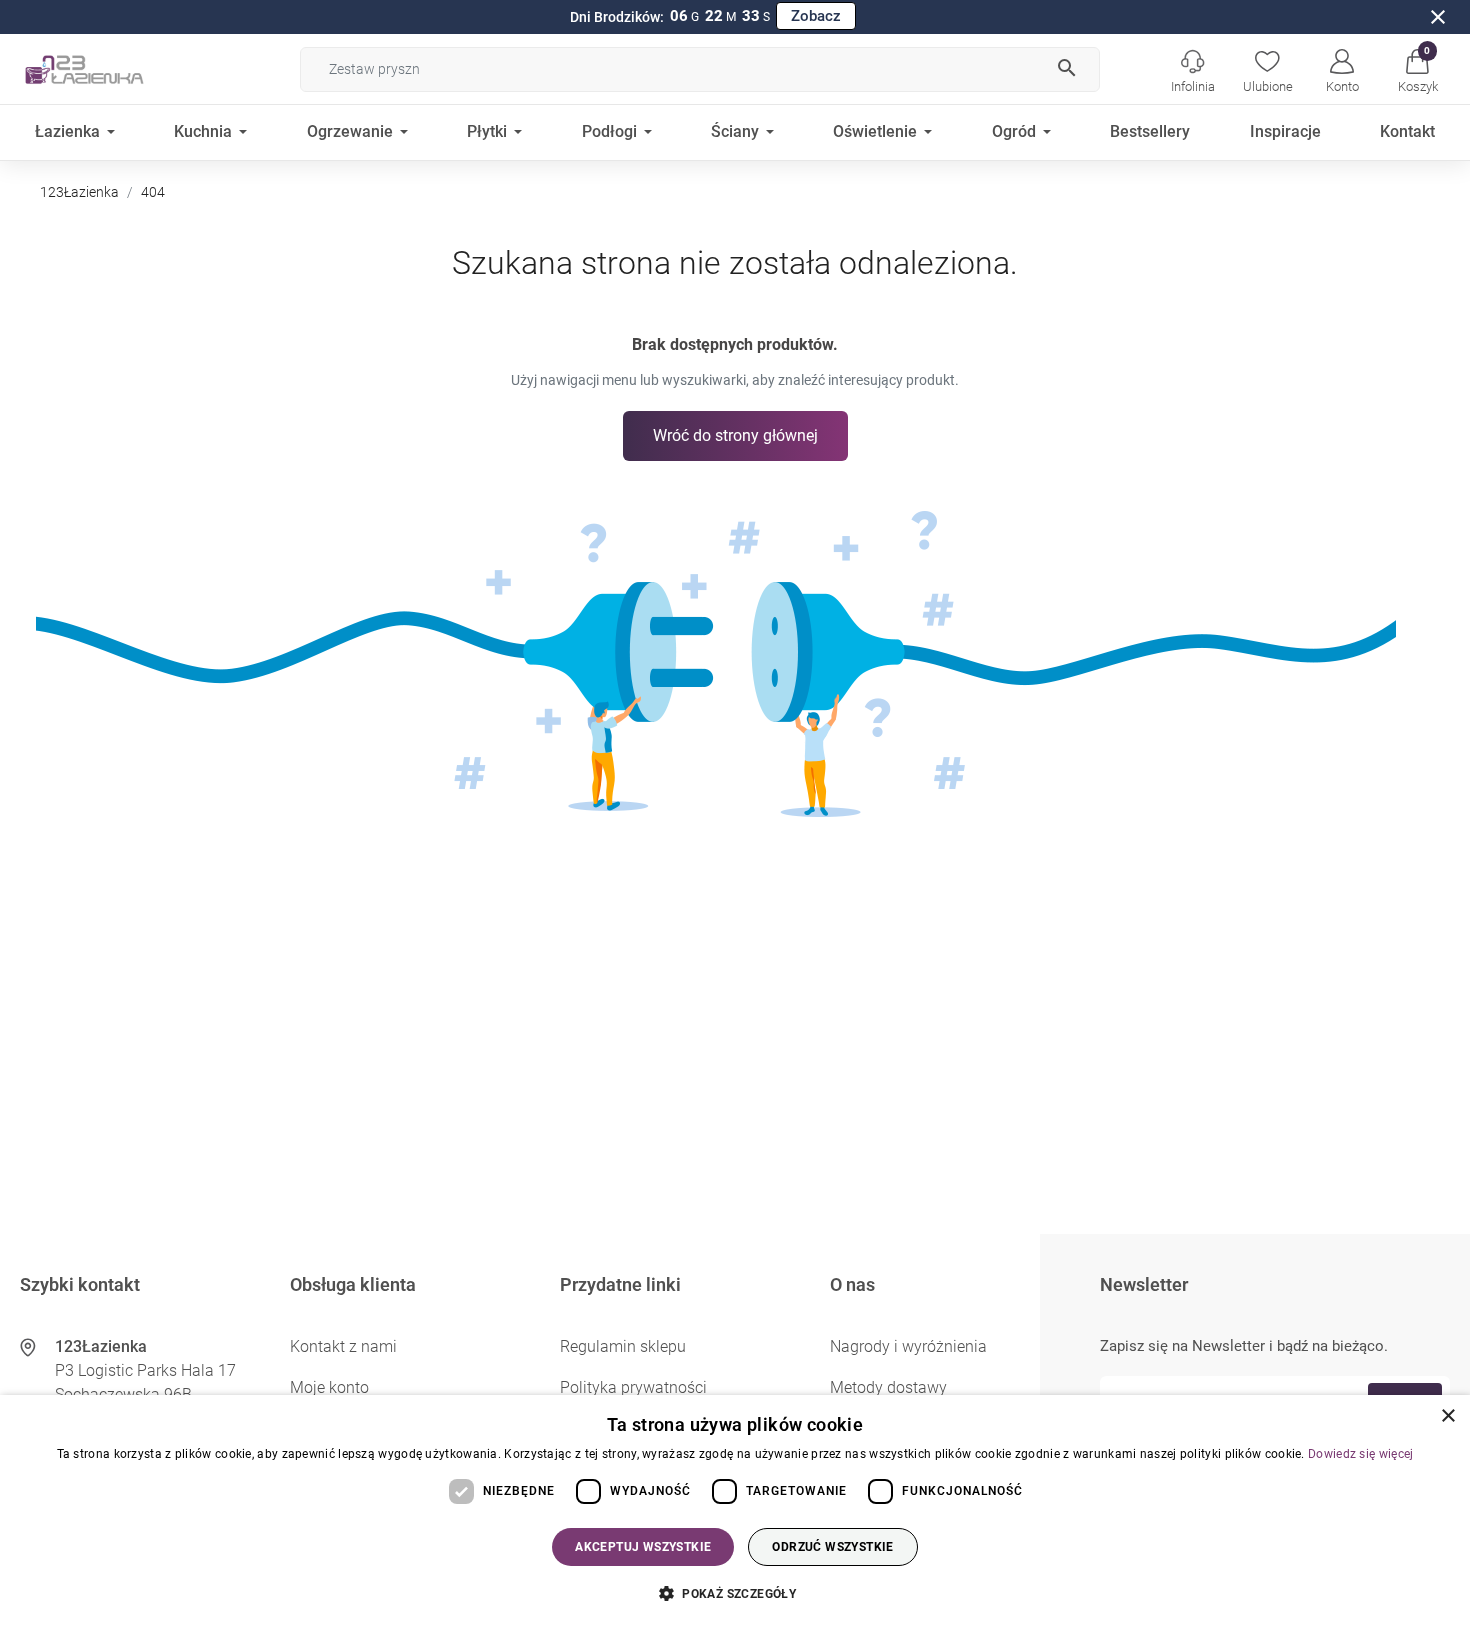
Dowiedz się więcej (1360, 1454)
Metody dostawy (888, 1387)
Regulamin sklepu (623, 1346)
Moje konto (329, 1387)
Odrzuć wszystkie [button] (832, 1547)
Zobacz (816, 16)
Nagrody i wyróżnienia (908, 1346)
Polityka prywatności (633, 1387)
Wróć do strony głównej (735, 435)
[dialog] (735, 1512)
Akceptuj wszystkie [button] (643, 1547)
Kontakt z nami (343, 1346)
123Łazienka (79, 192)
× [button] (1447, 1416)
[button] (1417, 69)
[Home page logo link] (115, 69)
